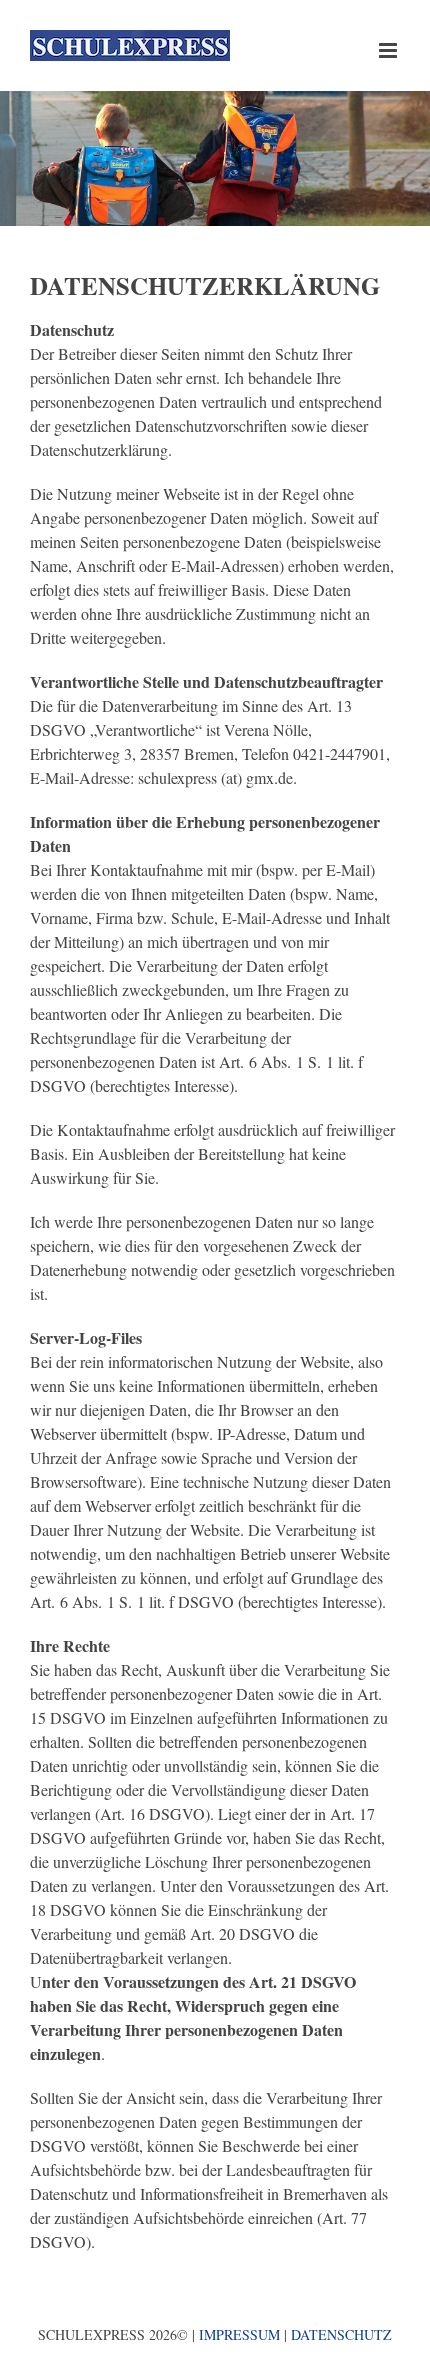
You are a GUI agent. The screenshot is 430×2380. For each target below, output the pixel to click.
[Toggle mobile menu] (389, 50)
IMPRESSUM (239, 2334)
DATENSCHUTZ (341, 2334)
